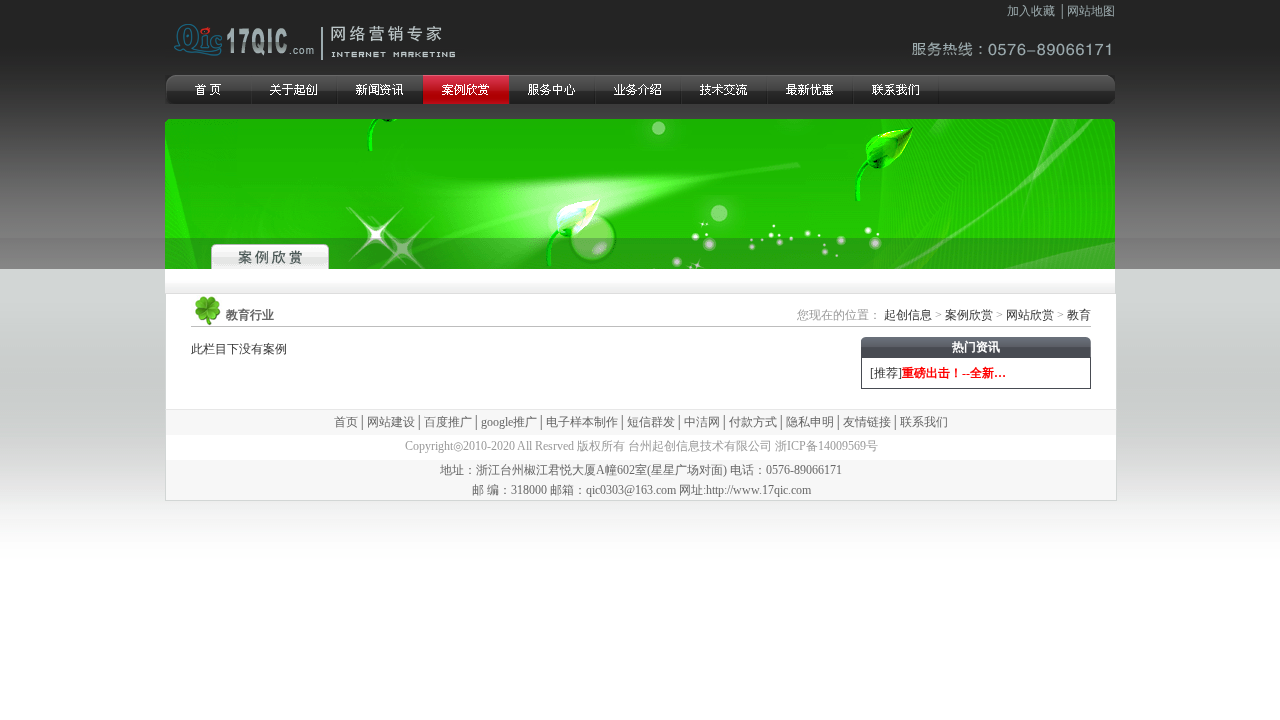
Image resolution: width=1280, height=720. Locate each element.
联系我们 (924, 422)
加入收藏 (1031, 11)
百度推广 (448, 422)
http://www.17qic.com (758, 490)
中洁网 (702, 422)
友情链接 (867, 422)
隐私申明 (810, 422)
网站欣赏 (1030, 315)
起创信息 (908, 315)
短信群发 (651, 422)
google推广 (509, 422)
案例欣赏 (969, 315)
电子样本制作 (582, 422)
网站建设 (391, 422)
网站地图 (1091, 11)
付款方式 (753, 422)
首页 (346, 422)
